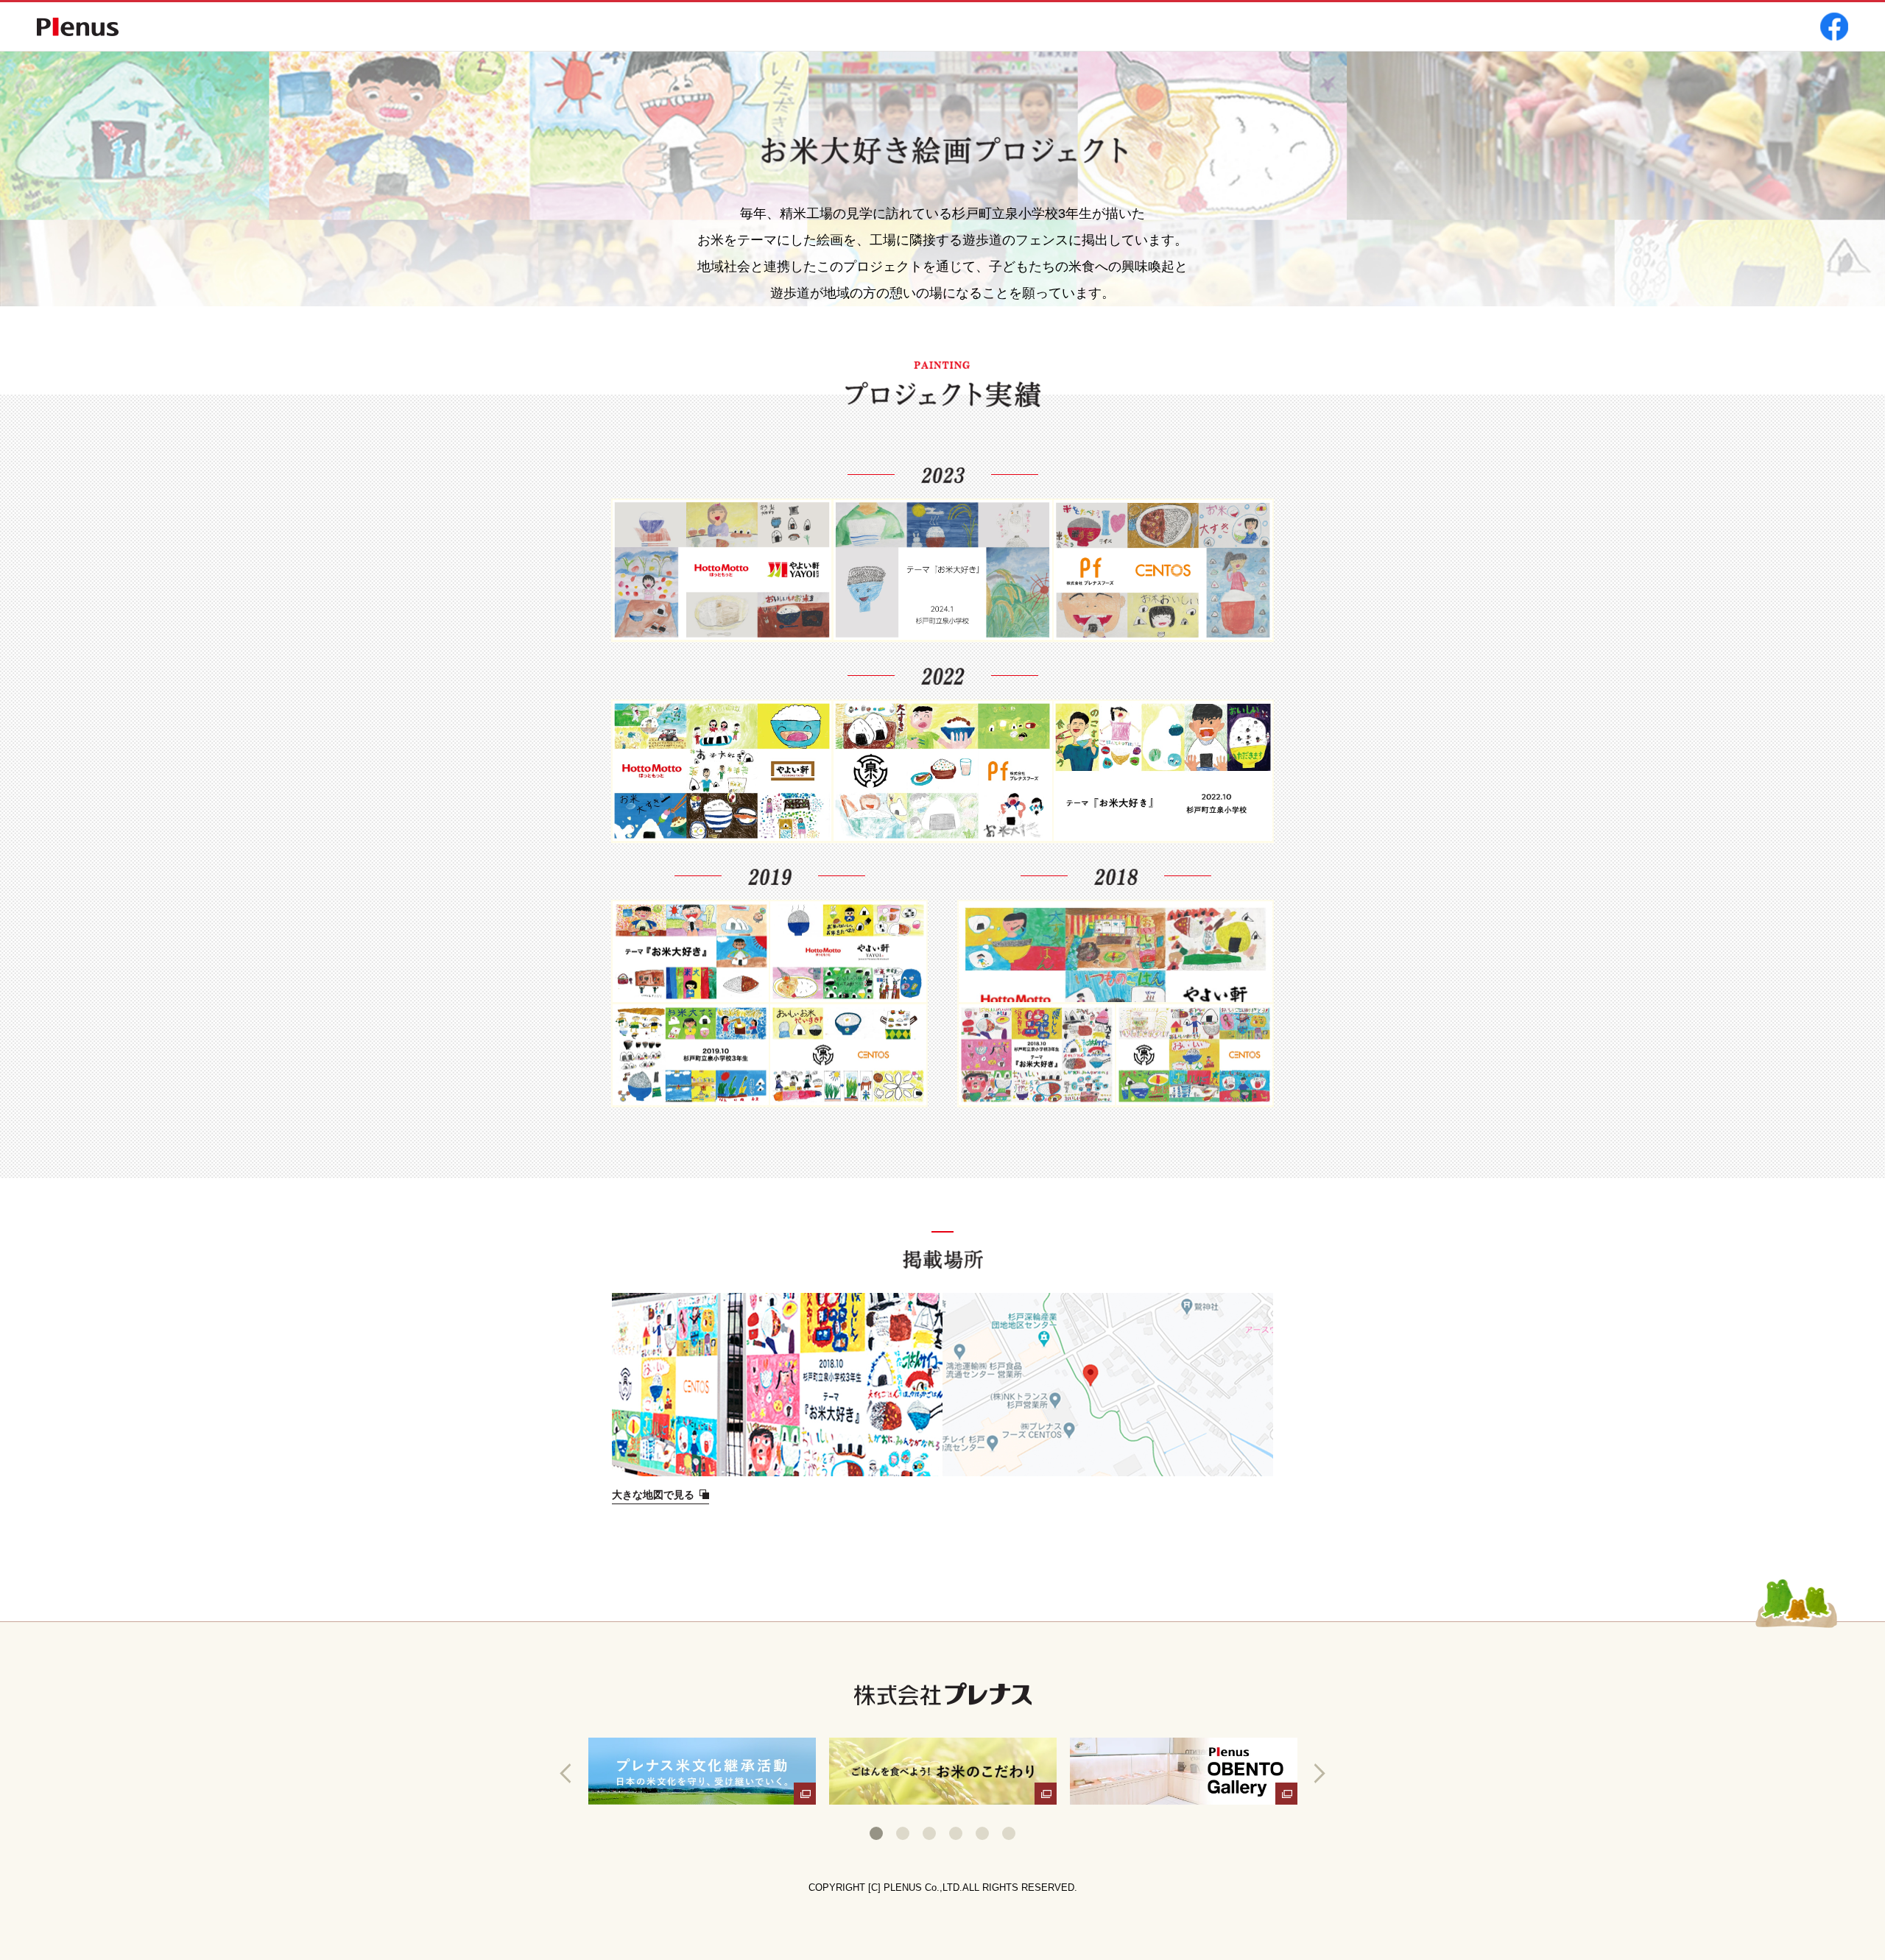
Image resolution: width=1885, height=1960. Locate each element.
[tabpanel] (702, 1771)
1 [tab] (876, 1833)
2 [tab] (903, 1833)
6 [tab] (1009, 1833)
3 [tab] (929, 1833)
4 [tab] (956, 1833)
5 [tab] (982, 1833)
